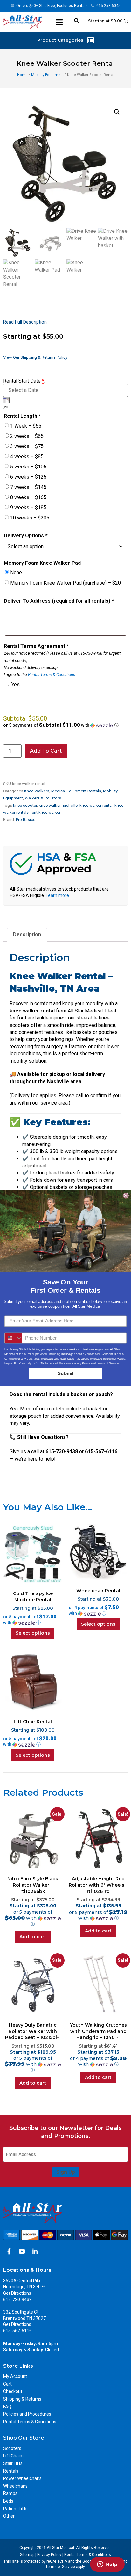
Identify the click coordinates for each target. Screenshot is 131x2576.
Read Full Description (25, 322)
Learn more (57, 895)
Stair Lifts (13, 2463)
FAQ (7, 2407)
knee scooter (25, 805)
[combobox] (14, 1338)
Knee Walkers (37, 791)
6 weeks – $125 (28, 477)
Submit (65, 1373)
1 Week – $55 (26, 426)
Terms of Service (60, 2567)
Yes (16, 684)
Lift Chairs (13, 2456)
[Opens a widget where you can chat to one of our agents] (107, 2565)
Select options (33, 1633)
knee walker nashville (58, 805)
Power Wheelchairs (22, 2478)
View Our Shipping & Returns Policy (35, 357)
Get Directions (17, 2293)
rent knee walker (45, 812)
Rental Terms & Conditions (52, 675)
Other (9, 2516)
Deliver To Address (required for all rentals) (59, 601)
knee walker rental (96, 805)
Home (22, 75)
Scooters (12, 2448)
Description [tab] (27, 935)
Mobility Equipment (47, 75)
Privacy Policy (49, 2555)
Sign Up (66, 2172)
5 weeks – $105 (28, 467)
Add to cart (46, 751)
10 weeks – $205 (30, 518)
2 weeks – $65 (27, 436)
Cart (7, 2384)
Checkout (13, 2391)
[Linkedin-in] (35, 2251)
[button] (59, 22)
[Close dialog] (126, 1196)
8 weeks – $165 (28, 497)
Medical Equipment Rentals (76, 791)
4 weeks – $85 (27, 456)
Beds (8, 2501)
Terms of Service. (108, 1363)
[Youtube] (22, 2251)
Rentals (11, 2471)
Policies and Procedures (27, 2414)
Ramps (10, 2493)
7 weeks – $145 (28, 487)
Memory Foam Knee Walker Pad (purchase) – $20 (65, 583)
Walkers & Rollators (43, 798)
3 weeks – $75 (27, 446)
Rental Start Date (24, 381)
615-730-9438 (17, 2300)
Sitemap (27, 2555)
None (16, 573)
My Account (15, 2376)
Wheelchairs (15, 2486)
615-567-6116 (17, 2331)
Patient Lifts (15, 2509)
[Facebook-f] (9, 2251)
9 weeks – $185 (28, 508)
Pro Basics (26, 819)
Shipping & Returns (22, 2399)
